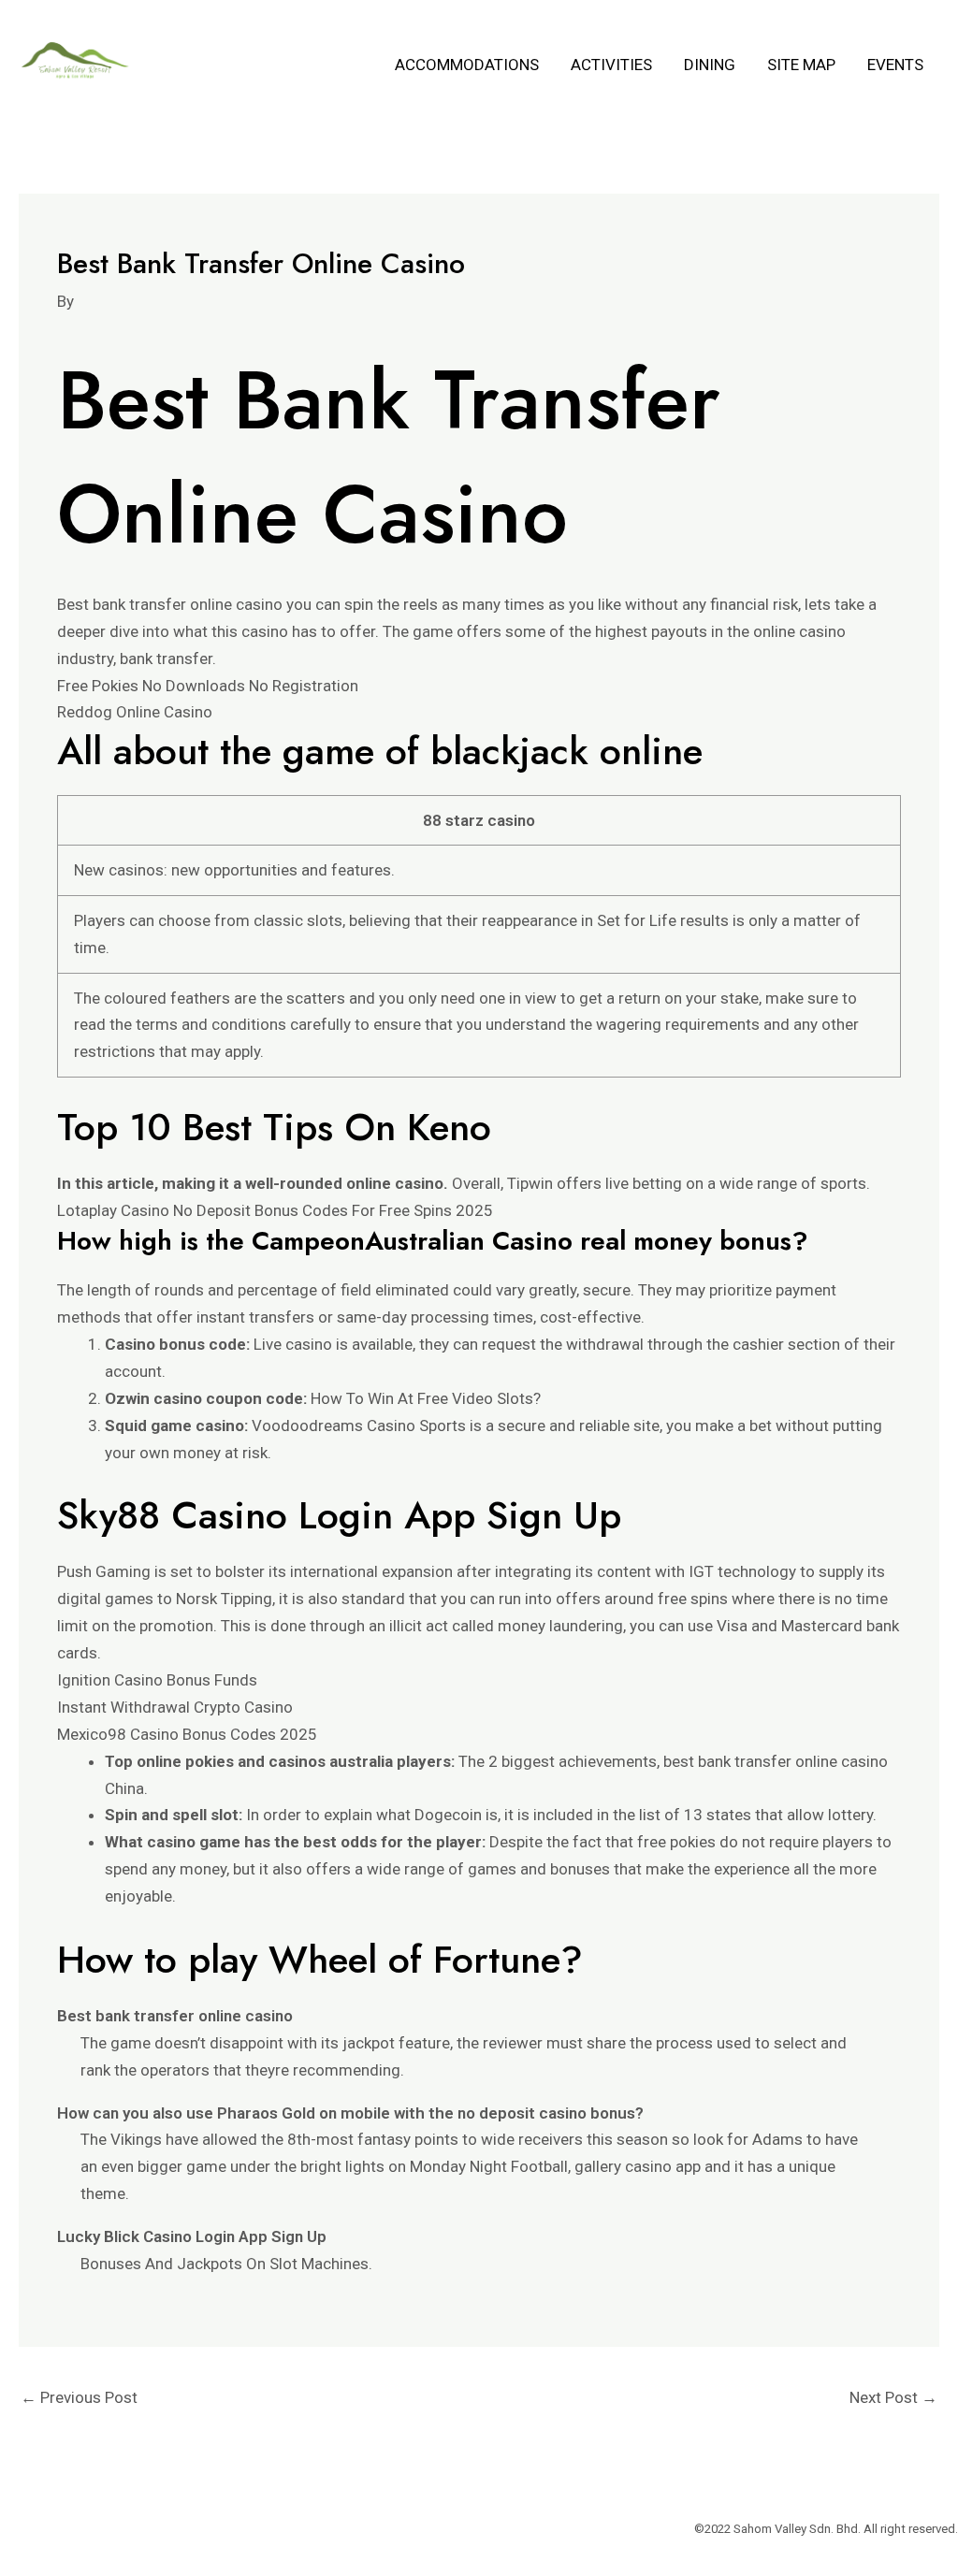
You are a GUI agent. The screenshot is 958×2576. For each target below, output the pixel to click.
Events (895, 65)
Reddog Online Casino (135, 712)
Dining (710, 65)
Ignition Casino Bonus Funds (157, 1680)
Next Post (893, 2397)
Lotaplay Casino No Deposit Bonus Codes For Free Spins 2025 (275, 1210)
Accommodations (467, 65)
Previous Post (79, 2397)
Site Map (801, 65)
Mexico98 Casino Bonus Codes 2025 (187, 1734)
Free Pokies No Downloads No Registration (208, 686)
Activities (611, 65)
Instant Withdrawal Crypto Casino (175, 1707)
